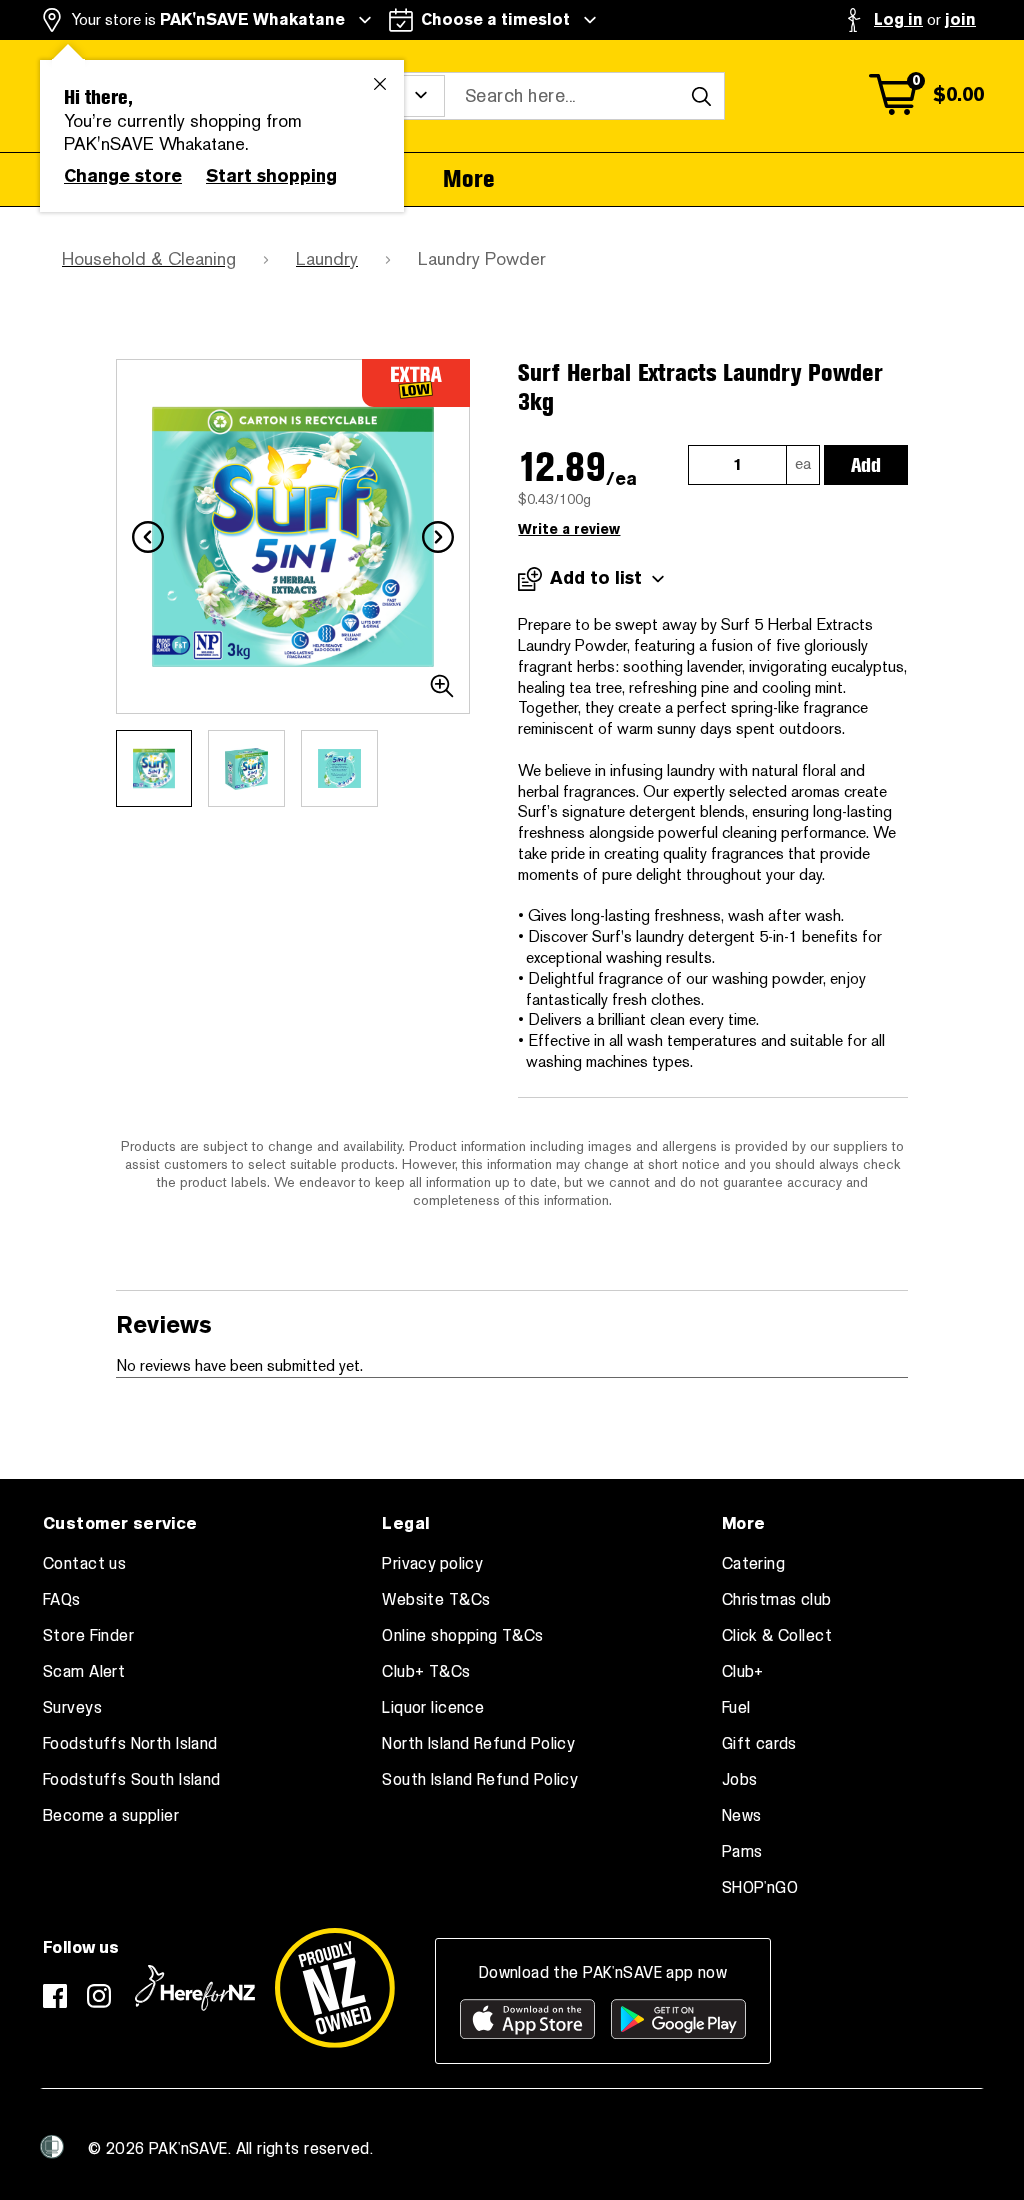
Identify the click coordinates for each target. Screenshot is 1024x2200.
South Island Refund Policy (480, 1780)
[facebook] (55, 1996)
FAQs (62, 1600)
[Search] (701, 96)
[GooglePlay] (678, 2019)
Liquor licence (433, 1708)
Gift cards (759, 1744)
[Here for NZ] (195, 1988)
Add (866, 465)
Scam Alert (84, 1672)
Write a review (569, 529)
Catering (753, 1564)
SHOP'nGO (760, 1888)
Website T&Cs (436, 1600)
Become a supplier (111, 1816)
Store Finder (88, 1636)
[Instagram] (99, 1996)
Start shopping (271, 176)
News (742, 1816)
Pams (742, 1852)
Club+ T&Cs (426, 1672)
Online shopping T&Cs (462, 1636)
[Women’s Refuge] (52, 2147)
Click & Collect (777, 1636)
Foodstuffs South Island (132, 1780)
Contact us (84, 1564)
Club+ (743, 1672)
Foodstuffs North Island (130, 1744)
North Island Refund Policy (478, 1744)
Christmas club (777, 1600)
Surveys (72, 1708)
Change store (123, 176)
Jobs (740, 1780)
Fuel (736, 1708)
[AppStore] (527, 2019)
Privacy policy (432, 1564)
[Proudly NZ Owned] (335, 1988)
